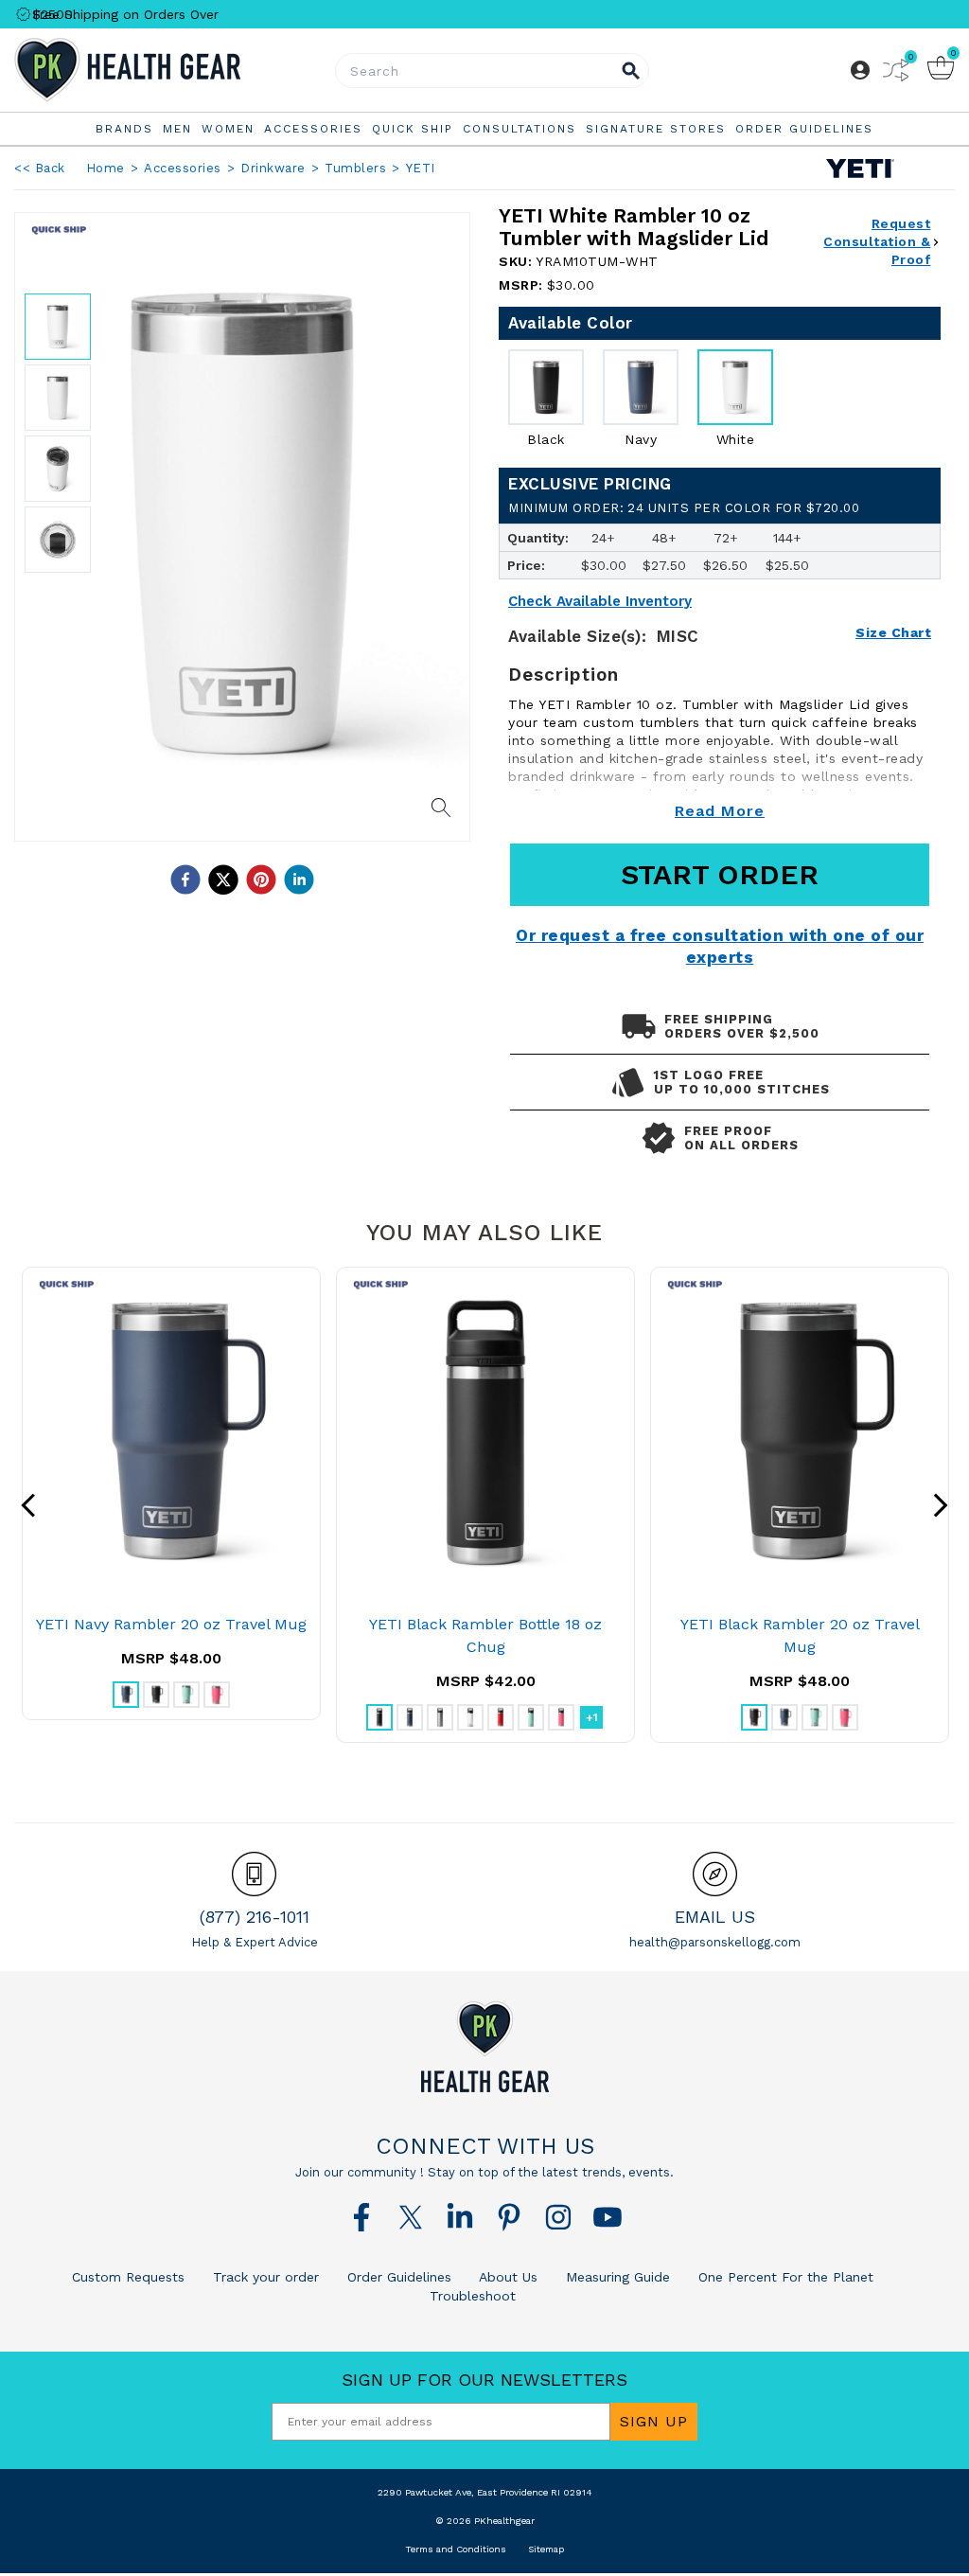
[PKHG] (171, 70)
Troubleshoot (473, 2296)
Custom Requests (128, 2277)
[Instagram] (558, 2217)
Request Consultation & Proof (877, 241)
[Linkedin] (460, 2217)
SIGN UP (654, 2421)
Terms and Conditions (456, 2549)
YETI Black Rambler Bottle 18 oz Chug (485, 1635)
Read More (720, 811)
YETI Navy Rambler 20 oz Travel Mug (171, 1624)
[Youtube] (608, 2217)
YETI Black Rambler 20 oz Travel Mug (800, 1635)
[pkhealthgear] (484, 2047)
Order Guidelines (397, 2277)
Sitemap (546, 2549)
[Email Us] (715, 1874)
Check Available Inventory (600, 602)
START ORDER (720, 874)
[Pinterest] (509, 2217)
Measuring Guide (616, 2277)
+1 (592, 1717)
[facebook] (185, 879)
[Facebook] (361, 2217)
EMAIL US (715, 1917)
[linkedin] (299, 879)
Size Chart (893, 632)
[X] (411, 2217)
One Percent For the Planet (784, 2277)
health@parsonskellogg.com (715, 1942)
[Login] (860, 70)
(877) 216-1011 (255, 1917)
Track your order (264, 2277)
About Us (506, 2277)
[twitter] (223, 879)
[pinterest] (261, 879)
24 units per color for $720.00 (684, 508)
